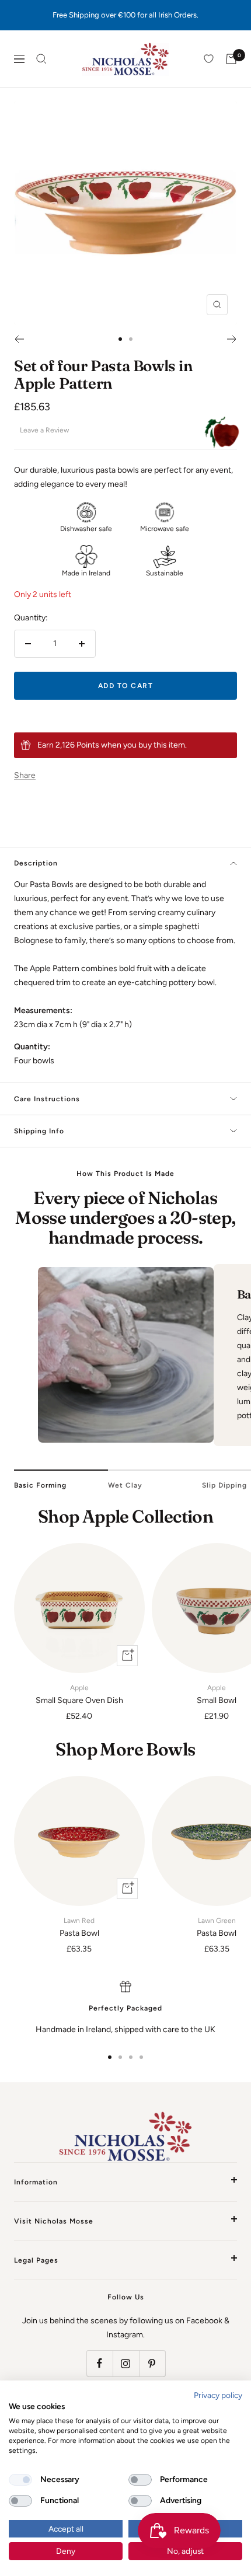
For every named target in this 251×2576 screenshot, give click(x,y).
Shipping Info (39, 1131)
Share (25, 775)
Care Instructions (47, 1099)
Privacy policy (218, 2395)
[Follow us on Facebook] (100, 2363)
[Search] (41, 59)
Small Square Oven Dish (79, 1694)
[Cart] (231, 59)
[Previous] (19, 339)
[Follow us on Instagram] (126, 2363)
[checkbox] (20, 2480)
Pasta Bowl (79, 1927)
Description (36, 863)
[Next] (232, 339)
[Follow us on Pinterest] (152, 2363)
